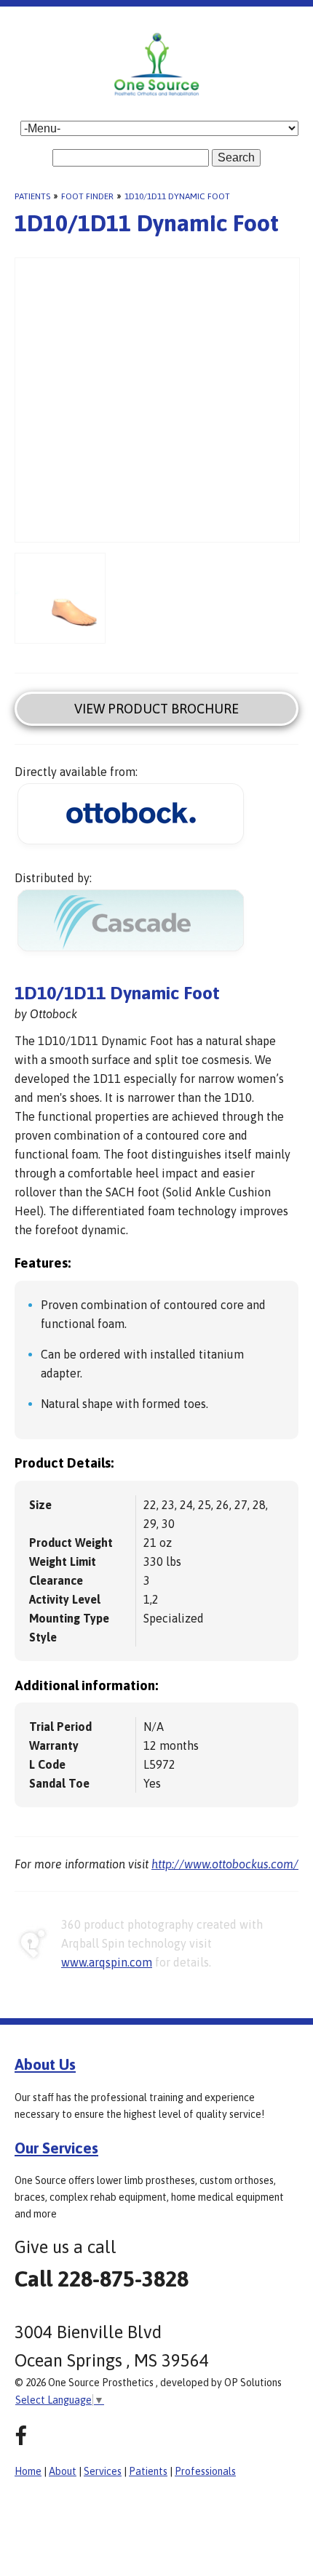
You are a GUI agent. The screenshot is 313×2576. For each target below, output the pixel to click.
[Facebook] (21, 2436)
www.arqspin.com (107, 1962)
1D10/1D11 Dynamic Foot (177, 196)
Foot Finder (87, 196)
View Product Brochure (156, 709)
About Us (45, 2064)
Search (236, 157)
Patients (32, 196)
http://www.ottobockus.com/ (225, 1864)
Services (103, 2471)
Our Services (56, 2148)
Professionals (205, 2471)
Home (28, 2471)
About (63, 2471)
